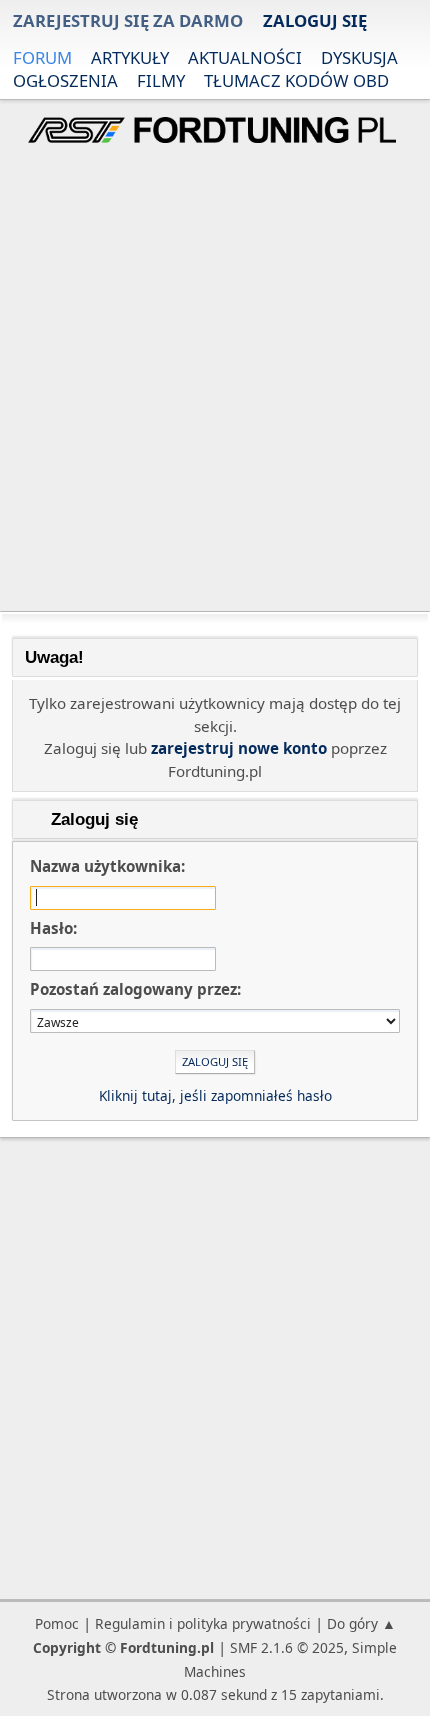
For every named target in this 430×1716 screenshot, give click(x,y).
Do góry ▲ (361, 1623)
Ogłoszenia (65, 80)
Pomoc (57, 1623)
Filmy (161, 80)
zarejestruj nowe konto (239, 748)
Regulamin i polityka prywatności (203, 1623)
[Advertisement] (215, 380)
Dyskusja (359, 57)
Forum (42, 57)
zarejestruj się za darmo (128, 20)
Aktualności (245, 57)
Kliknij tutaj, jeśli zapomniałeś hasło (215, 1095)
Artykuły (130, 57)
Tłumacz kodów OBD (296, 80)
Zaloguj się (315, 20)
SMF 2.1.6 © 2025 (287, 1647)
